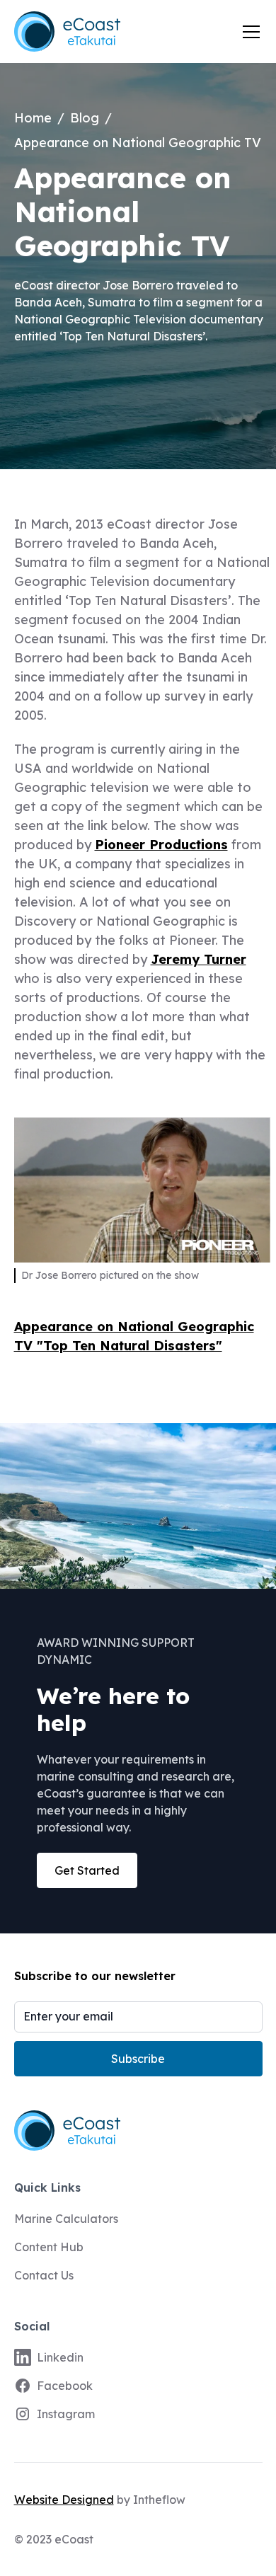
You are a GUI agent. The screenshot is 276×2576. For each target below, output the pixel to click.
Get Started (87, 1870)
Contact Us (44, 2275)
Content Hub (49, 2247)
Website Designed (64, 2500)
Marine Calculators (66, 2219)
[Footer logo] (138, 2131)
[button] (248, 32)
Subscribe (138, 2059)
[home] (67, 31)
